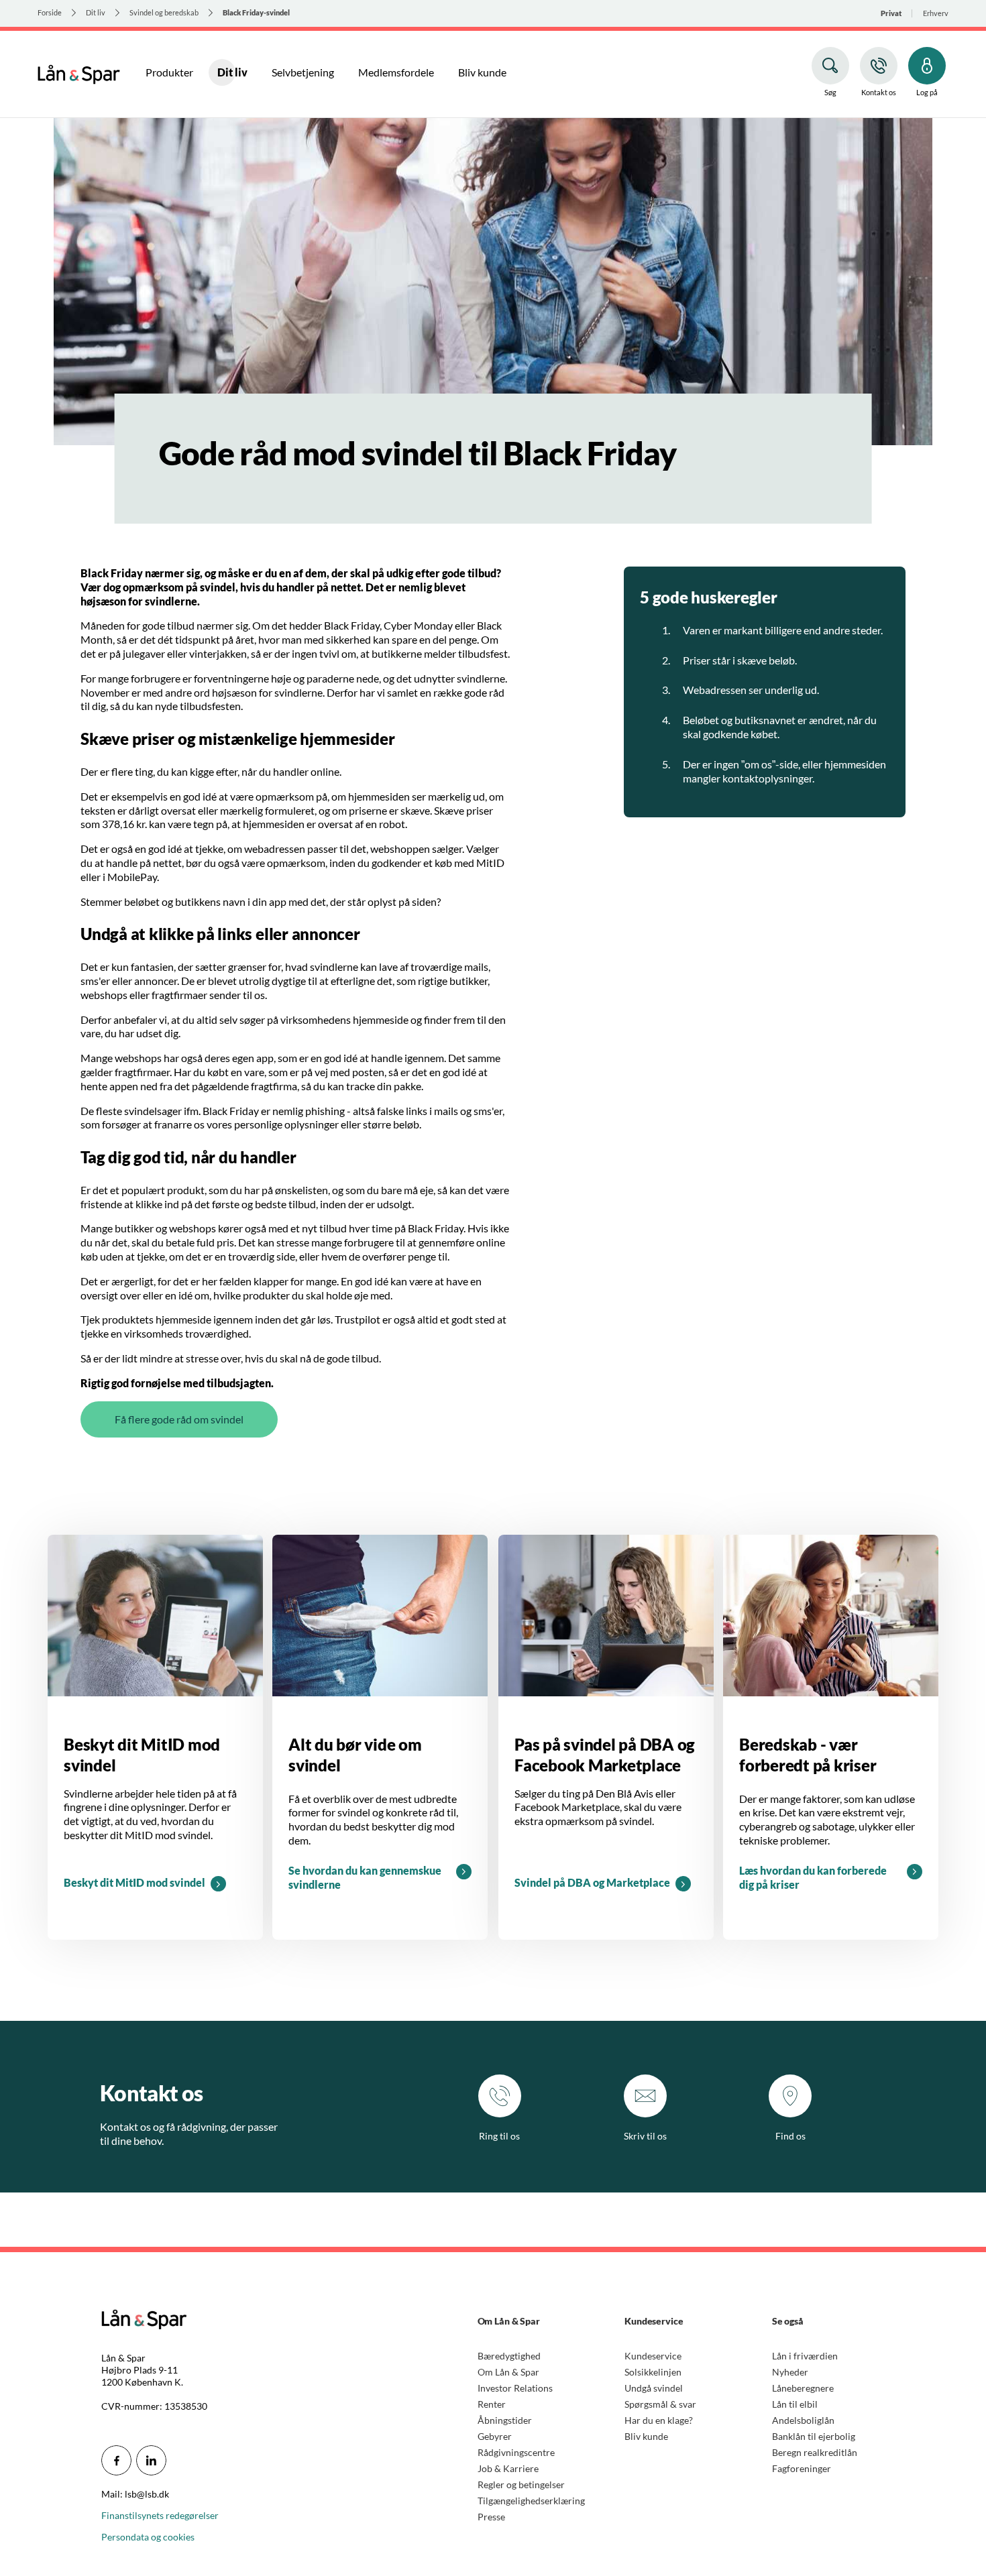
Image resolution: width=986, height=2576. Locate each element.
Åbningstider (505, 2420)
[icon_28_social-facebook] (116, 2460)
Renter (492, 2404)
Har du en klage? (659, 2420)
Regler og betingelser (521, 2484)
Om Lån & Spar (508, 2372)
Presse (491, 2517)
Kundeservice (653, 2356)
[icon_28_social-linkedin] (151, 2460)
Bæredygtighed (509, 2356)
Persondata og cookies (148, 2537)
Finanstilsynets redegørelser (160, 2515)
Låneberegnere (803, 2388)
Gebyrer (495, 2436)
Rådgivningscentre (516, 2452)
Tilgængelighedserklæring (531, 2501)
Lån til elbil (795, 2404)
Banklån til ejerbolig (814, 2436)
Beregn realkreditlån (815, 2452)
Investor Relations (515, 2388)
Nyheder (790, 2372)
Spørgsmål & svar (660, 2404)
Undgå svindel (654, 2388)
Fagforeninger (802, 2468)
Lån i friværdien (805, 2356)
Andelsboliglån (803, 2420)
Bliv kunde (646, 2436)
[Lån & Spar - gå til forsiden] (79, 72)
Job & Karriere (508, 2468)
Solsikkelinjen (653, 2372)
